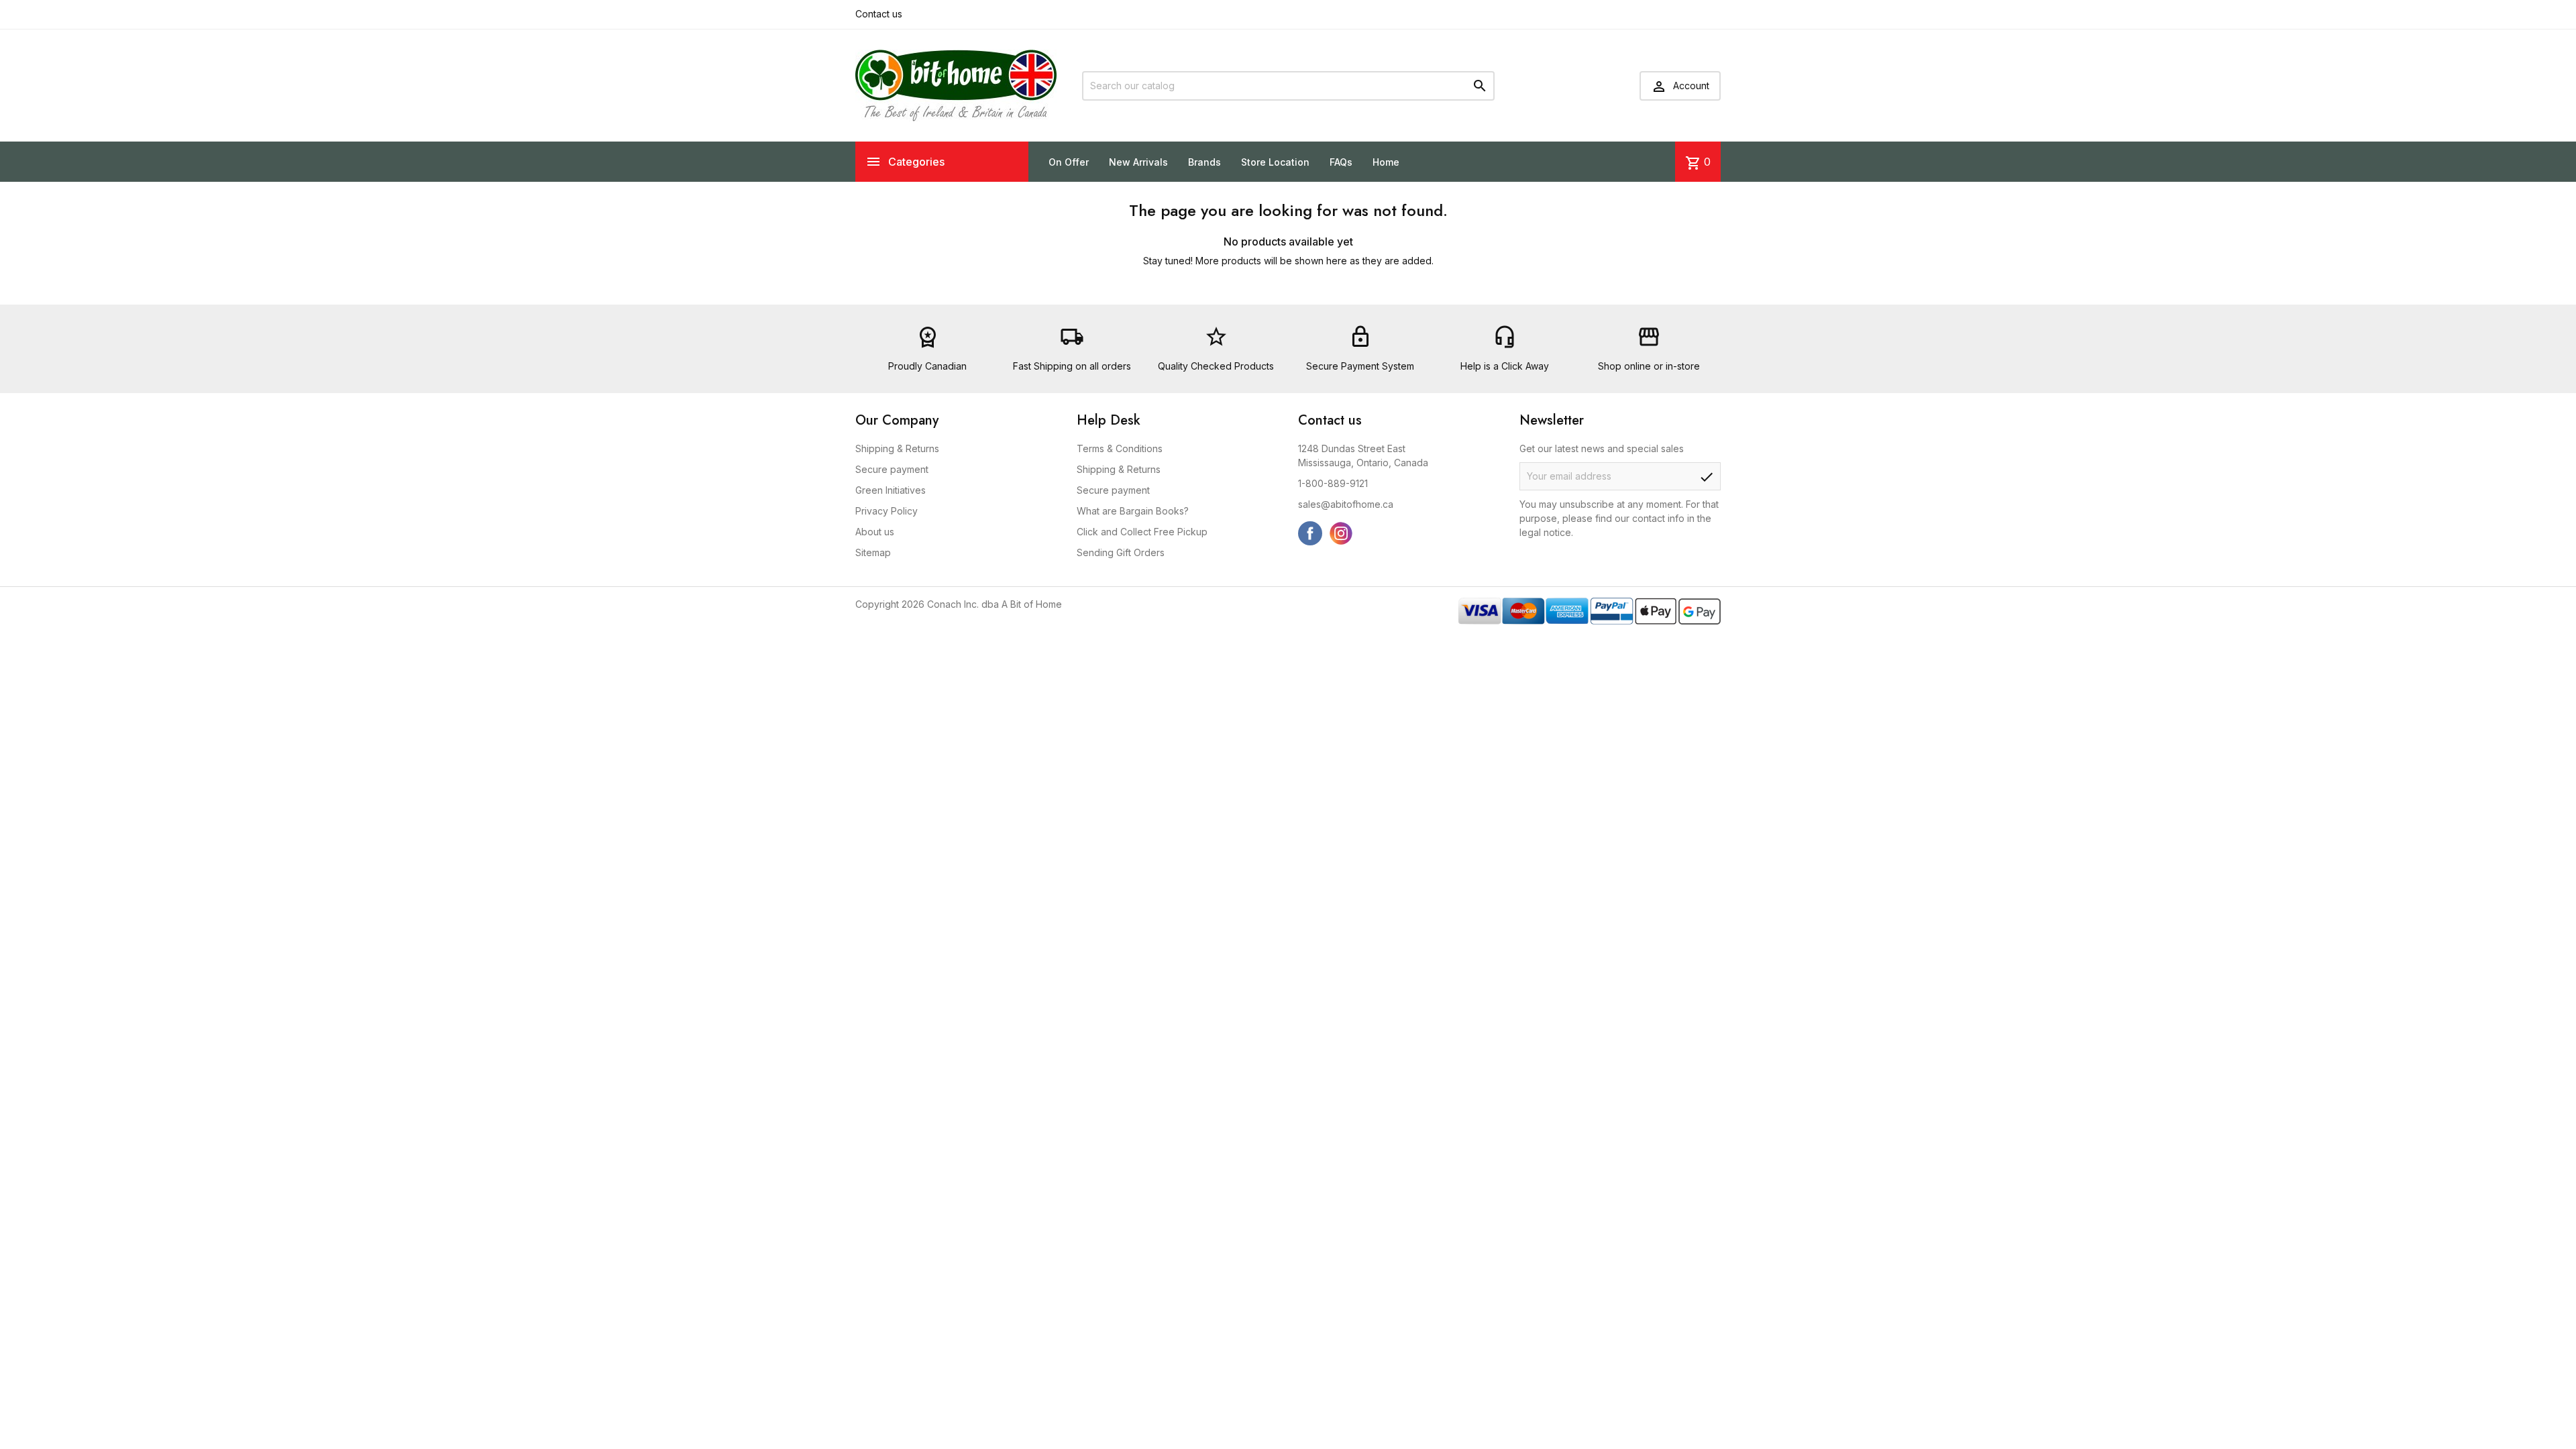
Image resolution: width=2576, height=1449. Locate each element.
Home (1386, 162)
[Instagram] (1341, 533)
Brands (1204, 162)
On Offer (1069, 162)
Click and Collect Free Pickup (1142, 532)
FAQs (1341, 162)
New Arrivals (1138, 162)
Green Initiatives (891, 490)
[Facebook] (1310, 533)
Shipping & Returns (897, 448)
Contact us (879, 14)
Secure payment (892, 469)
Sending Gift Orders (1121, 552)
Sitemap (873, 552)
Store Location (1275, 162)
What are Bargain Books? (1133, 511)
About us (875, 532)
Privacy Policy (887, 511)
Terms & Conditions (1120, 448)
